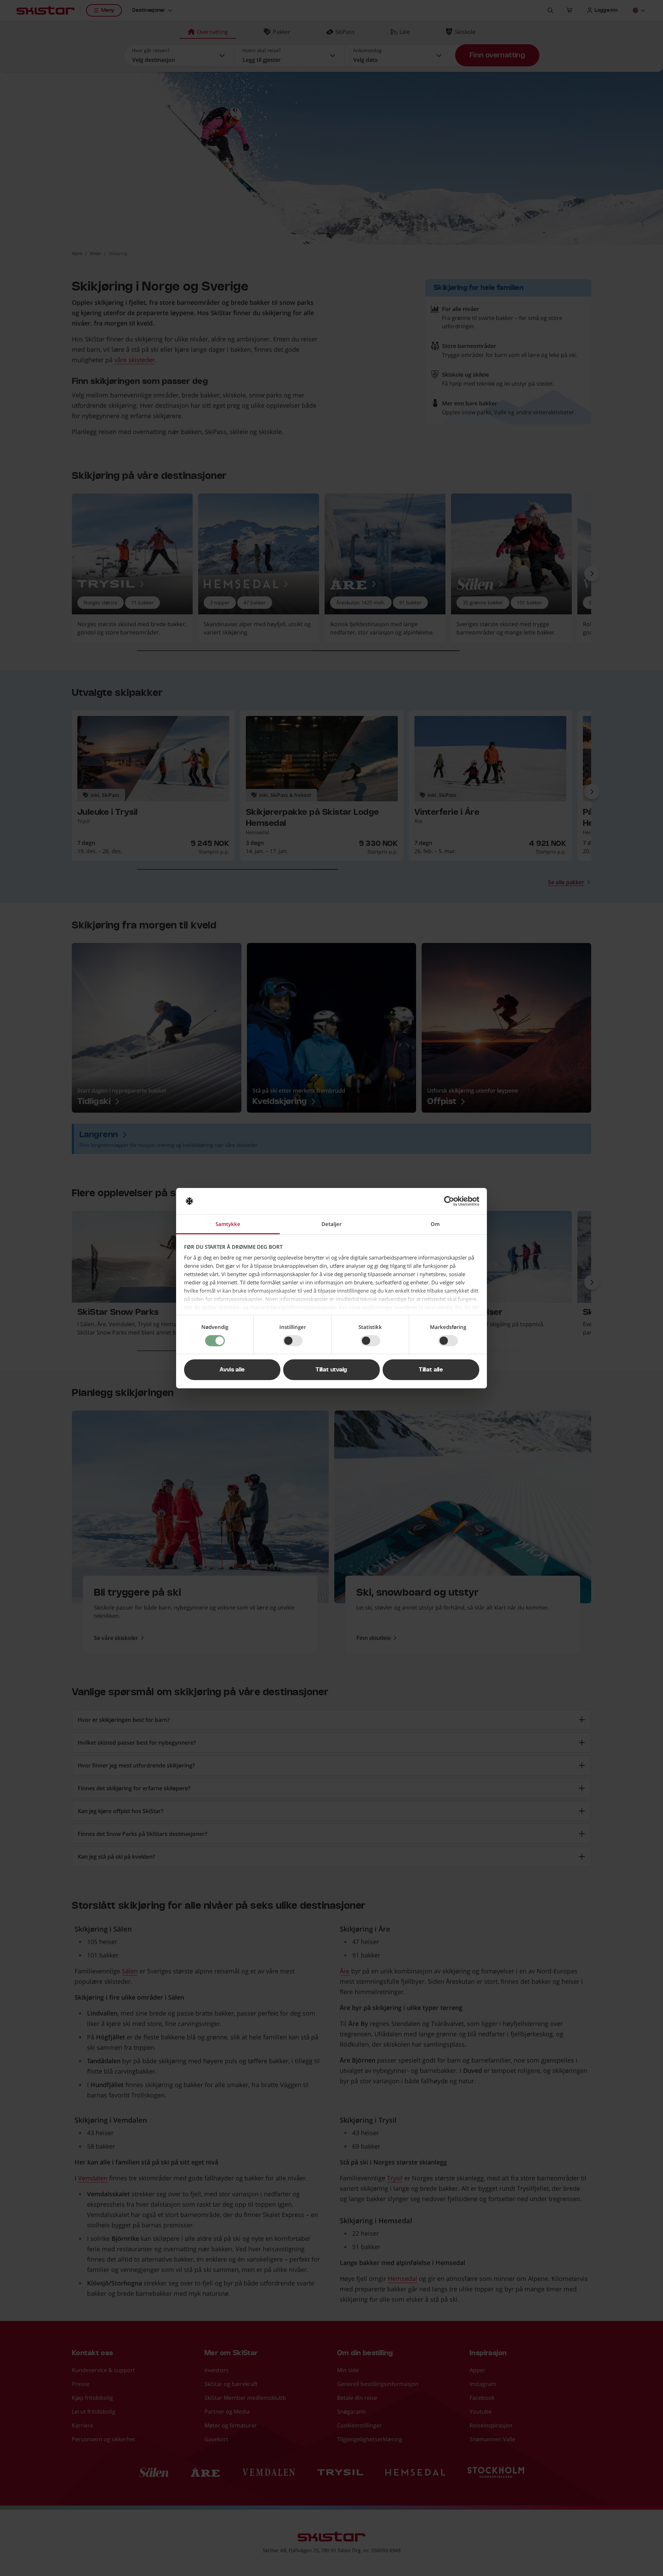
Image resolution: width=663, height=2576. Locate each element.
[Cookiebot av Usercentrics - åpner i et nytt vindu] (449, 1201)
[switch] (293, 1341)
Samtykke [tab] (228, 1224)
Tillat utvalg (331, 1370)
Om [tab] (435, 1224)
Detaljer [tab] (331, 1224)
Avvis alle (232, 1370)
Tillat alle (431, 1370)
